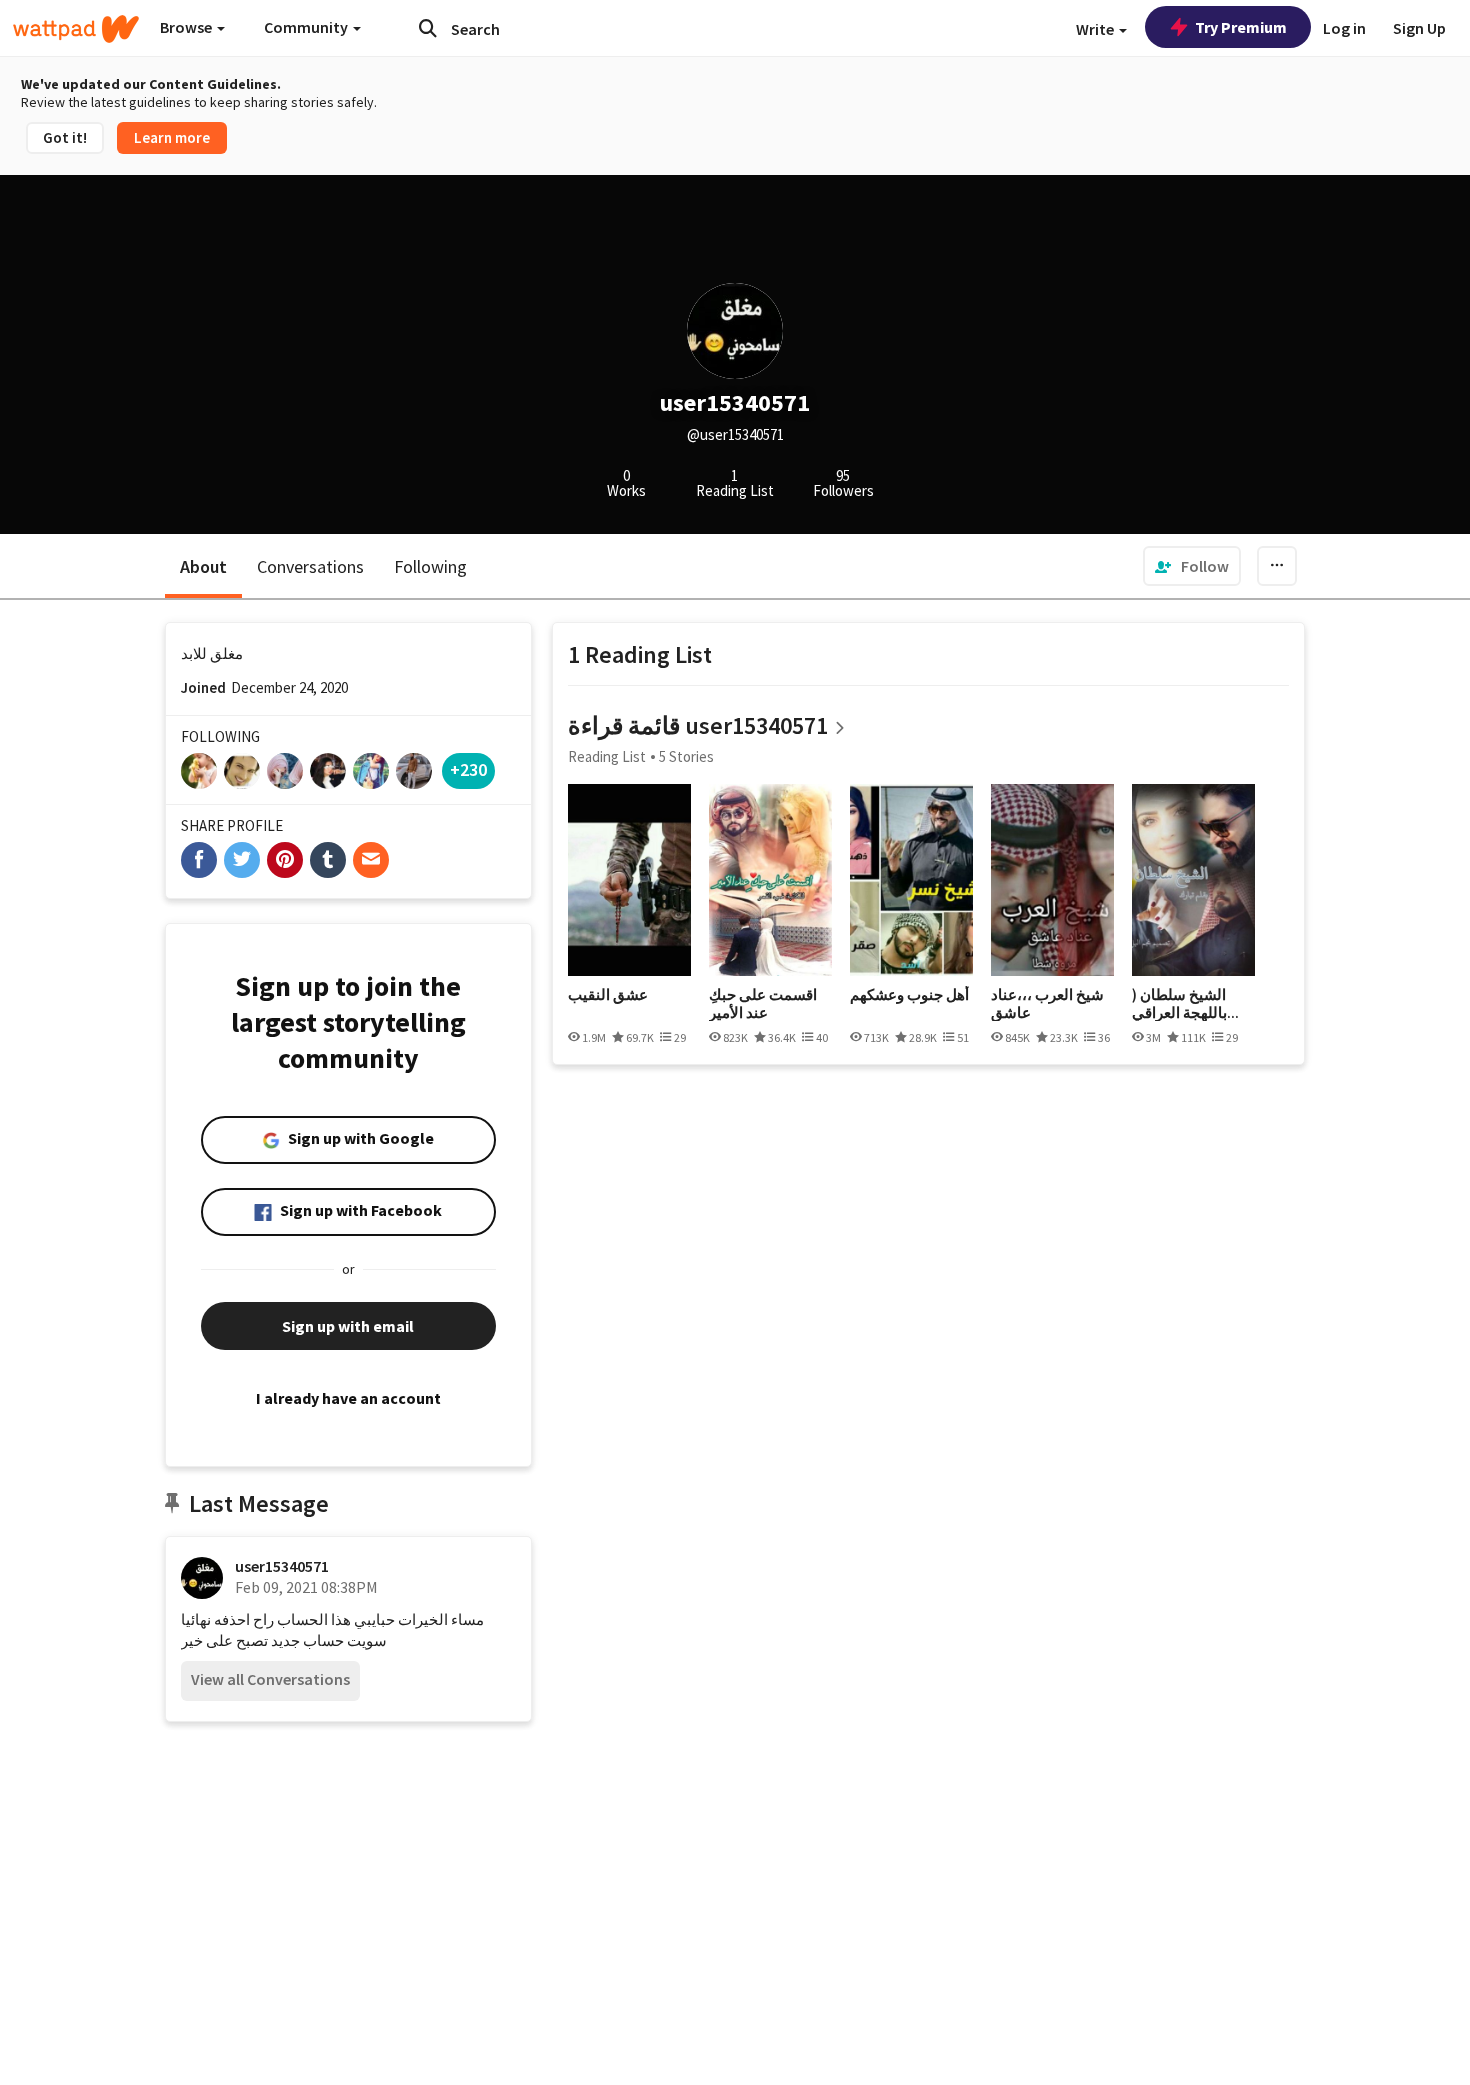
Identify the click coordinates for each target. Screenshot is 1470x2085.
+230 (468, 769)
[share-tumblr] (328, 860)
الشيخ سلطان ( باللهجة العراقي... (1185, 1003)
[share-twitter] (242, 860)
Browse (187, 27)
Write (1096, 29)
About (203, 566)
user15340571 (282, 1566)
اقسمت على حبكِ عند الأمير (763, 1003)
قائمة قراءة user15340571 (698, 725)
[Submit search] (428, 28)
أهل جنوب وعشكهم (909, 995)
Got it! (65, 137)
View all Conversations (270, 1679)
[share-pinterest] (285, 860)
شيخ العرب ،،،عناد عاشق (1047, 1003)
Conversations (310, 566)
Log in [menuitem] (1344, 28)
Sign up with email (348, 1326)
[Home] (76, 29)
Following (430, 566)
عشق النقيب (608, 995)
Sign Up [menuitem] (1419, 28)
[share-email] (371, 860)
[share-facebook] (199, 860)
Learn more (172, 137)
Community (307, 27)
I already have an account (348, 1398)
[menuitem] (1192, 566)
